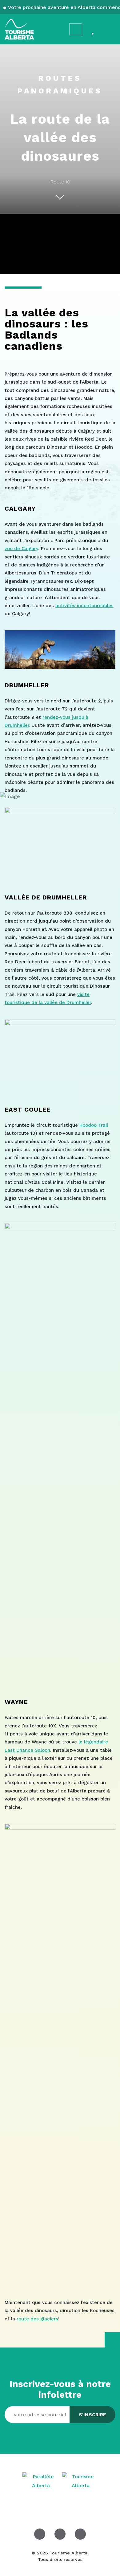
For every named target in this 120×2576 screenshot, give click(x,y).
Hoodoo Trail (94, 1125)
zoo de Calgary (21, 549)
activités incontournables (84, 606)
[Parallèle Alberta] (42, 2481)
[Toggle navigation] (110, 29)
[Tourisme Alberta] (19, 29)
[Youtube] (80, 2534)
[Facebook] (40, 2534)
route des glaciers (37, 2319)
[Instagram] (60, 2534)
